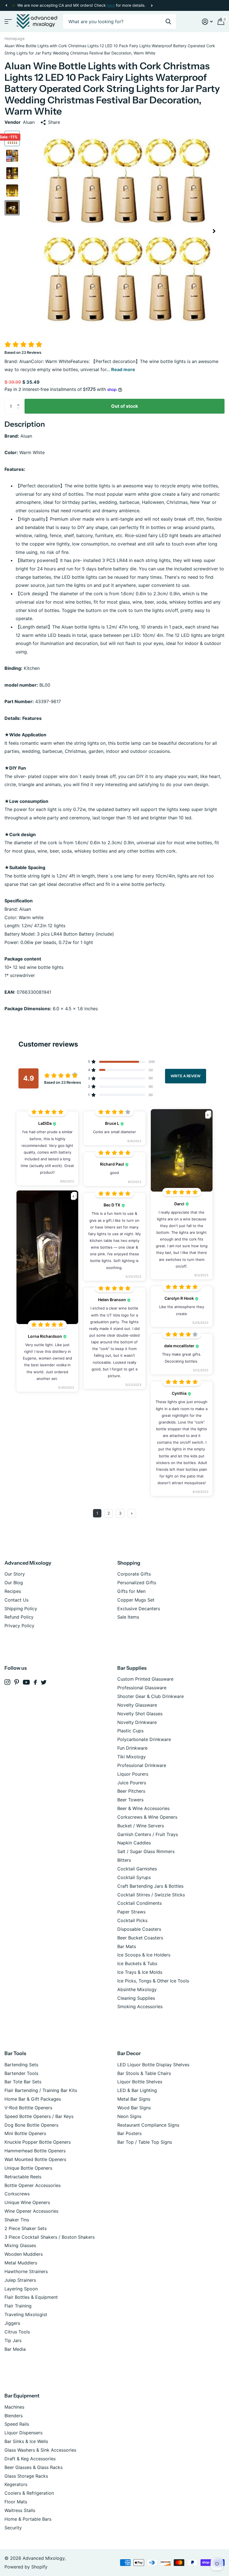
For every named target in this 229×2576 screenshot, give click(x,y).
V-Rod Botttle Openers (28, 2108)
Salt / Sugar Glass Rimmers (146, 1851)
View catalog (8, 22)
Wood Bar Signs (134, 2108)
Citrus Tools (17, 2332)
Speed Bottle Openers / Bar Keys (39, 2116)
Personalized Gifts (137, 1583)
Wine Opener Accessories (31, 2211)
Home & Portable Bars (28, 2519)
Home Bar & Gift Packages (33, 2099)
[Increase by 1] (20, 401)
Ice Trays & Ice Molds (140, 1972)
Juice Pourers (132, 1783)
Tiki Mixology (132, 1757)
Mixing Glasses (20, 2245)
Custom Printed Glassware (145, 1679)
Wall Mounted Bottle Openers (35, 2159)
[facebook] (35, 1682)
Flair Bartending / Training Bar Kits (41, 2090)
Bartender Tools (21, 2073)
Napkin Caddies (134, 1843)
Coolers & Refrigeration (29, 2493)
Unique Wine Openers (27, 2202)
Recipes (13, 1591)
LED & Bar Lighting (137, 2090)
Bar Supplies (132, 1668)
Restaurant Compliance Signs (148, 2125)
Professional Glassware (142, 1688)
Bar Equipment (22, 2396)
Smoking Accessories (140, 2006)
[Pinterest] (17, 1682)
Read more (123, 369)
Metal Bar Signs (134, 2099)
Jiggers (12, 2323)
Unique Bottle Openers (28, 2168)
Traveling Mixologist (26, 2314)
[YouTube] (26, 1682)
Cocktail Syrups (134, 1877)
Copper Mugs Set (136, 1600)
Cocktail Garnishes (137, 1869)
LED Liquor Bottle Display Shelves (153, 2065)
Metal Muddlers (21, 2263)
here (111, 5)
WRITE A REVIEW (186, 1076)
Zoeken (168, 22)
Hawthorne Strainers (26, 2271)
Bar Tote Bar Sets (23, 2082)
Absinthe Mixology (137, 1989)
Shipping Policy (21, 1609)
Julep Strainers (20, 2280)
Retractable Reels (23, 2177)
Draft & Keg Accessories (30, 2459)
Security (13, 2528)
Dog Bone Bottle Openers (31, 2125)
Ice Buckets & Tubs (137, 1963)
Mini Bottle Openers (25, 2133)
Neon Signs (129, 2116)
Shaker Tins (17, 2220)
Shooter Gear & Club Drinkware (151, 1696)
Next (152, 5)
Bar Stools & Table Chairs (144, 2073)
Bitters (124, 1860)
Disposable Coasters (139, 1929)
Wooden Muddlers (24, 2254)
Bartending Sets (21, 2065)
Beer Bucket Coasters (140, 1938)
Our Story (15, 1574)
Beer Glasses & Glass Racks (34, 2467)
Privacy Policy (19, 1626)
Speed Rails (17, 2424)
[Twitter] (44, 1682)
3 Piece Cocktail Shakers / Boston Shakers (50, 2237)
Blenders (14, 2416)
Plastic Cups (130, 1731)
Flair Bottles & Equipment (31, 2297)
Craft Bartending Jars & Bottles (150, 1886)
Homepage (15, 38)
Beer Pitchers (131, 1791)
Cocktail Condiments (139, 1903)
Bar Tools (15, 2053)
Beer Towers (130, 1800)
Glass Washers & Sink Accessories (40, 2450)
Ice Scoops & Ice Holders (144, 1955)
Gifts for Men (131, 1591)
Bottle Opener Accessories (33, 2185)
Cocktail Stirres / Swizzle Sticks (151, 1895)
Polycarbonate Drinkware (144, 1739)
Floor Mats (16, 2502)
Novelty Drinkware (137, 1722)
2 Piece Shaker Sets (26, 2228)
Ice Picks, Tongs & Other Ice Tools (153, 1981)
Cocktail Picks (132, 1920)
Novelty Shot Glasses (140, 1714)
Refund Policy (19, 1617)
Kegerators (16, 2484)
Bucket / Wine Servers (141, 1826)
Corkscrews (17, 2194)
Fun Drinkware (132, 1748)
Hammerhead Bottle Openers (35, 2151)
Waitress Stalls (20, 2510)
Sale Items (128, 1617)
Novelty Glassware (137, 1705)
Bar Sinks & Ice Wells (26, 2441)
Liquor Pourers (133, 1774)
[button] (6, 5)
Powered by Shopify (26, 2567)
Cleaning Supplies (136, 1998)
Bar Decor (129, 2053)
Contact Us (16, 1600)
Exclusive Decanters (139, 1609)
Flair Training (18, 2306)
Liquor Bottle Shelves (140, 2082)
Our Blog (14, 1583)
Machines (14, 2407)
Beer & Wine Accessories (143, 1808)
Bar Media (15, 2349)
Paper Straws (131, 1912)
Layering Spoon (21, 2289)
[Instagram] (7, 1682)
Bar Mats (127, 1946)
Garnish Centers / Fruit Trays (148, 1834)
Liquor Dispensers (23, 2433)
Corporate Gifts (134, 1574)
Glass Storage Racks (26, 2476)
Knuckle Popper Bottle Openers (38, 2142)
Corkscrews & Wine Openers (147, 1817)
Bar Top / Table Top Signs (145, 2142)
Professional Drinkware (142, 1765)
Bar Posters (129, 2133)
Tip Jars (13, 2340)
